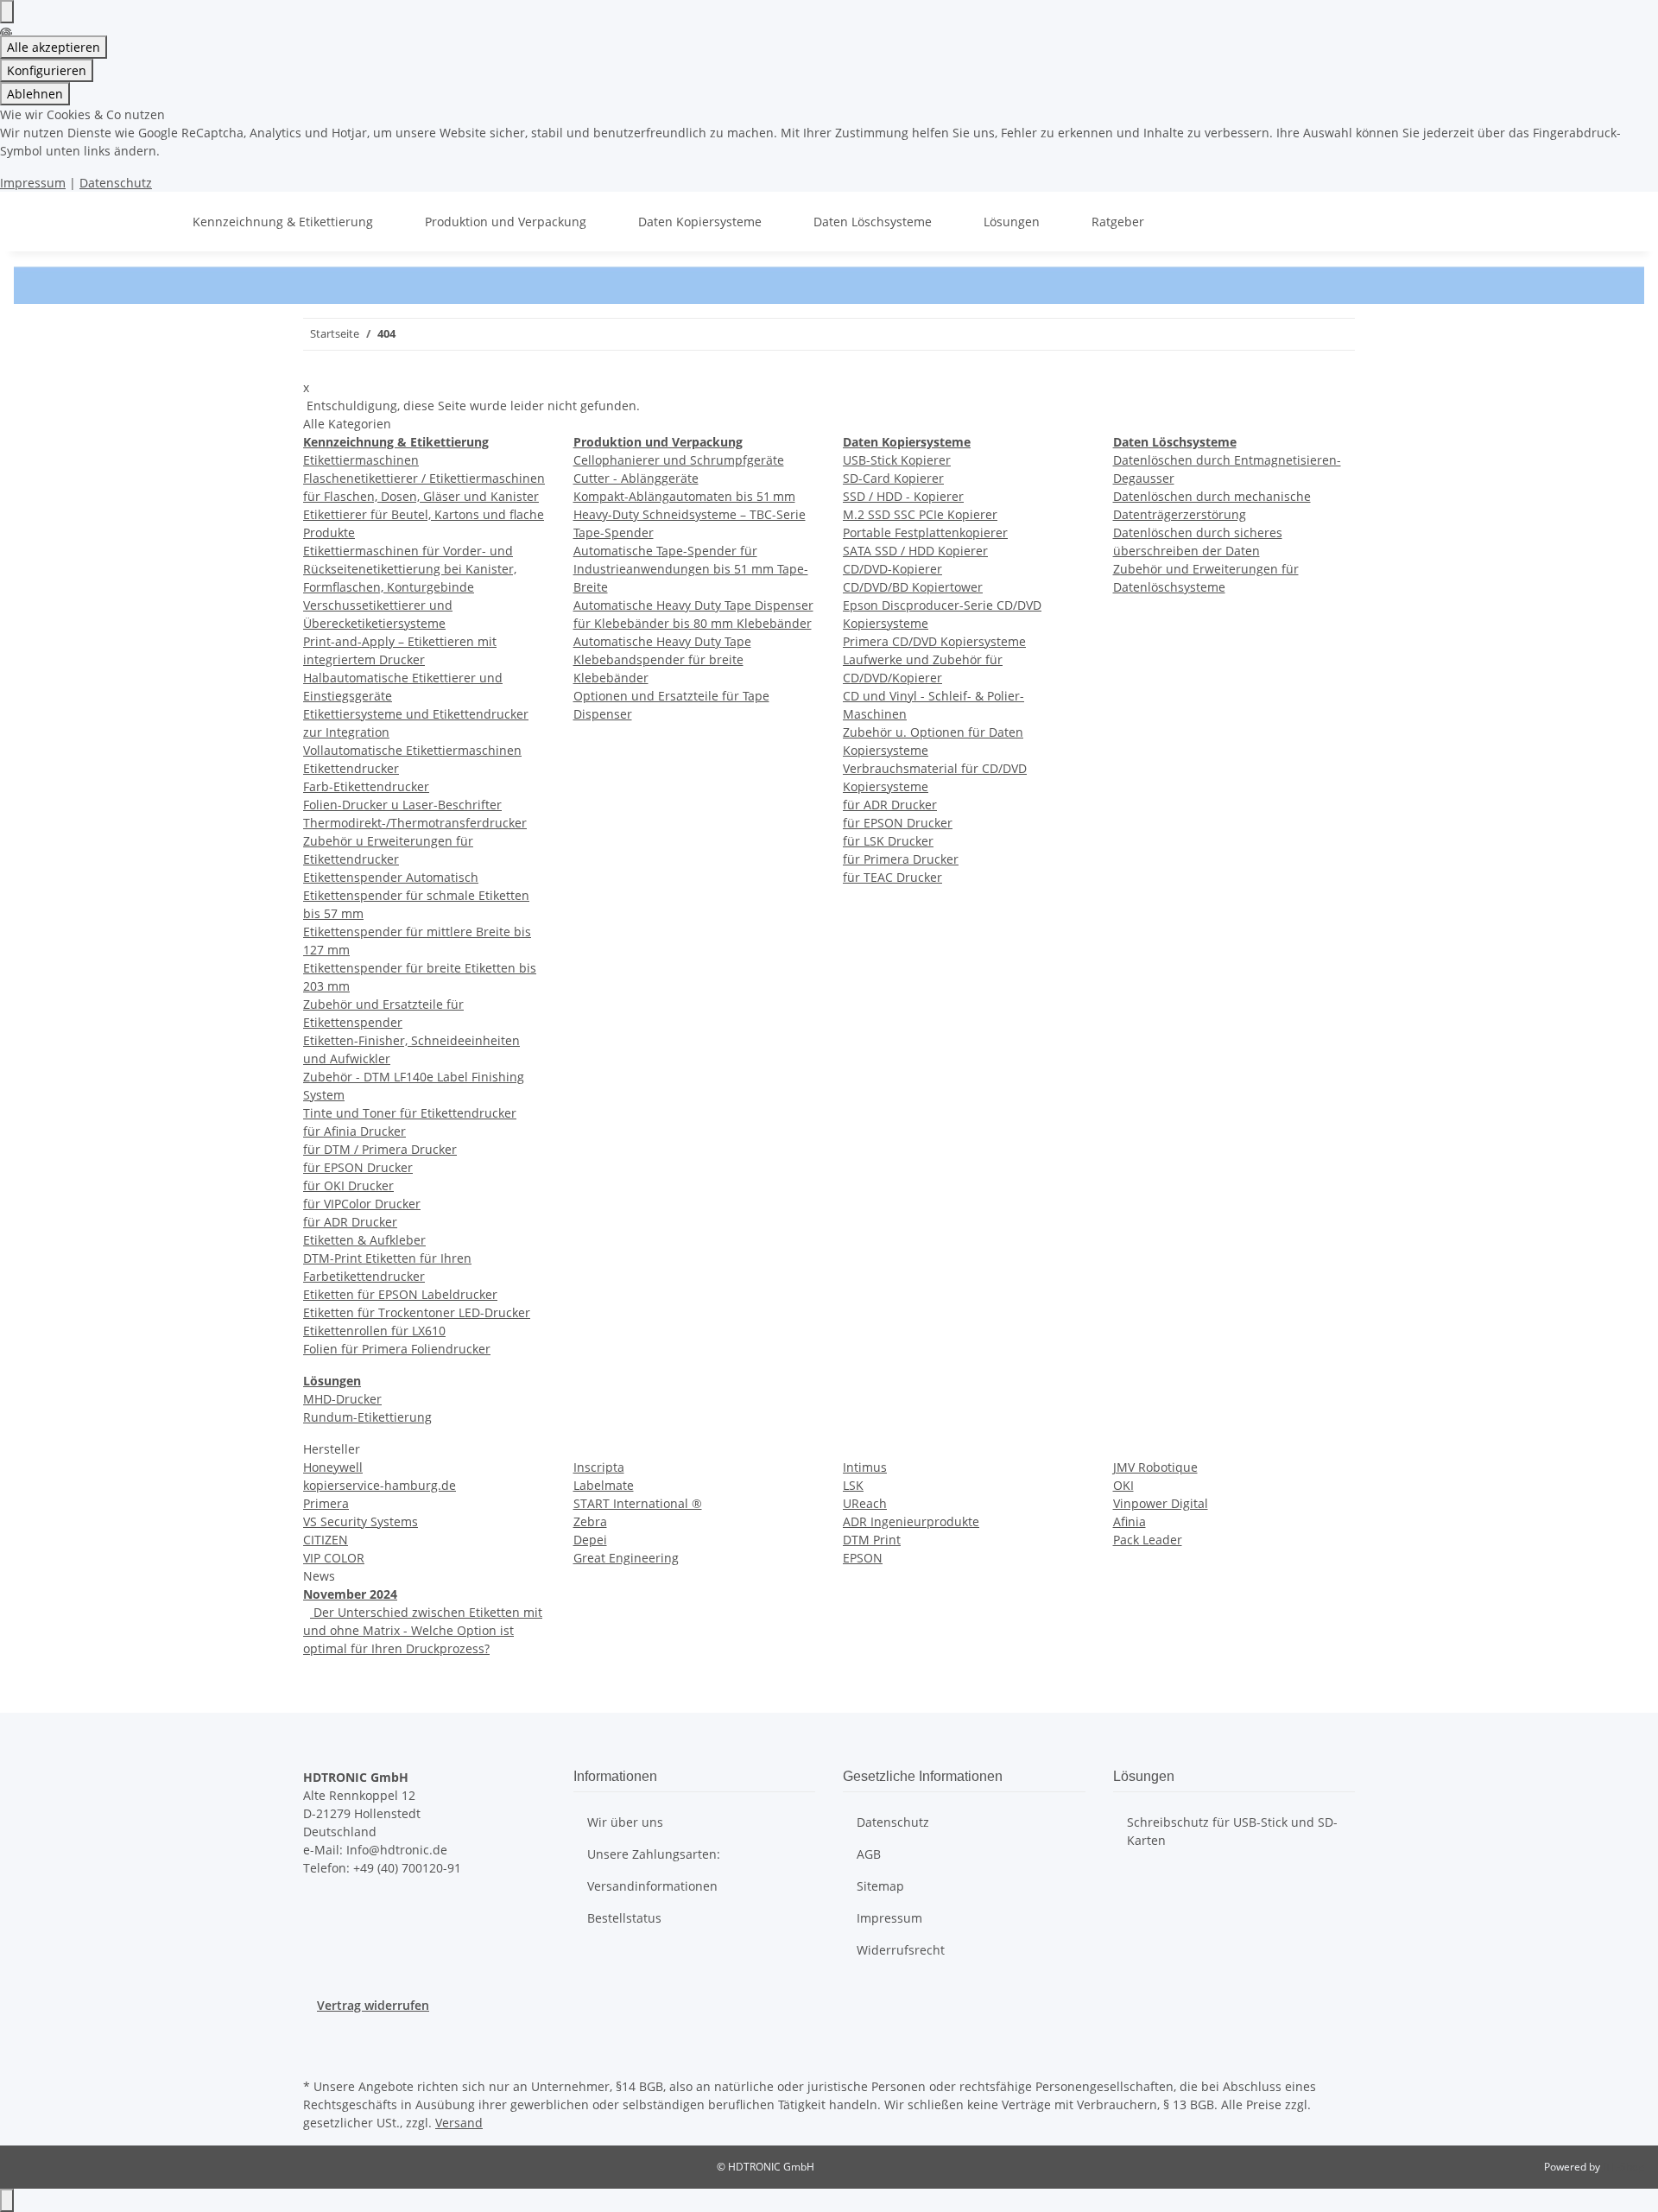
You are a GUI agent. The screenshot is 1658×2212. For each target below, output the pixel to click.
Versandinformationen (652, 1886)
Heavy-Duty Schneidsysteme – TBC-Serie (690, 514)
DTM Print (872, 1540)
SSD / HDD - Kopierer (903, 496)
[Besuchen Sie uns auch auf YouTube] (317, 2054)
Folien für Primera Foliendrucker (397, 1349)
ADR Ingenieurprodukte (911, 1521)
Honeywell (333, 1467)
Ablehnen (35, 94)
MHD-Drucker (342, 1399)
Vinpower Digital (1161, 1503)
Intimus (865, 1467)
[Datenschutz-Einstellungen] (7, 12)
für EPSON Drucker (358, 1167)
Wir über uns (625, 1822)
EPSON (863, 1558)
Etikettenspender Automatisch (391, 877)
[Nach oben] (7, 2200)
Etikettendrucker (351, 768)
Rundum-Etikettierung (367, 1417)
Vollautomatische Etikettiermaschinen (412, 750)
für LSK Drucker (888, 841)
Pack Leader (1148, 1540)
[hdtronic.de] (151, 222)
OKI (1123, 1485)
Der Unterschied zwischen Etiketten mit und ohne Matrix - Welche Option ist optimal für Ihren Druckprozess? (423, 1630)
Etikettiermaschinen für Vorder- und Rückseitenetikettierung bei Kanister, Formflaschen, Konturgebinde (410, 569)
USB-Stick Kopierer (897, 460)
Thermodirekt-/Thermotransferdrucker (415, 823)
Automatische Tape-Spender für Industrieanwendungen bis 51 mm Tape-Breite (691, 569)
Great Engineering (626, 1558)
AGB (869, 1854)
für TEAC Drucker (892, 877)
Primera (326, 1503)
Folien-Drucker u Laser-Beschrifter (402, 805)
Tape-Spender (614, 532)
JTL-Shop (1623, 2167)
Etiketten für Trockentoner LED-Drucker (417, 1312)
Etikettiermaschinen (361, 460)
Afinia (1130, 1521)
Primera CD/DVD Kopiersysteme (934, 641)
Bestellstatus (624, 1918)
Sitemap (880, 1886)
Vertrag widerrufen (373, 2005)
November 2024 (350, 1594)
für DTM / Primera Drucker (380, 1149)
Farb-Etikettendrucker (366, 786)
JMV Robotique (1155, 1467)
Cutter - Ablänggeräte (636, 478)
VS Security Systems (361, 1521)
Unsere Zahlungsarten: (654, 1854)
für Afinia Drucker (354, 1131)
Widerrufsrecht (901, 1950)
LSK (853, 1485)
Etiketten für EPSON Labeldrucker (400, 1294)
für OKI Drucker (348, 1185)
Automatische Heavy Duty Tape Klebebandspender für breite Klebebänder (662, 659)
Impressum (33, 183)
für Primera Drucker (901, 859)
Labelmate (604, 1485)
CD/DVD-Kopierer (892, 569)
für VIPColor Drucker (362, 1204)
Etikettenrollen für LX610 (374, 1331)
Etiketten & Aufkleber (364, 1240)
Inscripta (599, 1467)
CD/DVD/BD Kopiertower (913, 587)
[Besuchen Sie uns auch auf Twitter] (317, 2034)
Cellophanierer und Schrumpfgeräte (679, 460)
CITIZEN (326, 1540)
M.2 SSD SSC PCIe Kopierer (920, 514)
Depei (590, 1540)
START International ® (638, 1503)
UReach (865, 1503)
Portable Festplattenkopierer (925, 532)
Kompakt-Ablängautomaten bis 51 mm (684, 496)
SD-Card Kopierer (893, 478)
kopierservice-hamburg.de (380, 1485)
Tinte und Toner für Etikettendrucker (410, 1113)
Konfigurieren (47, 70)
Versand (459, 2123)
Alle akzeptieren (54, 47)
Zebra (590, 1521)
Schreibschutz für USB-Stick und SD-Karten (1232, 1831)
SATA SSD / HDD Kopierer (915, 551)
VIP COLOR (334, 1558)
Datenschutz (116, 183)
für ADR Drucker (350, 1222)
